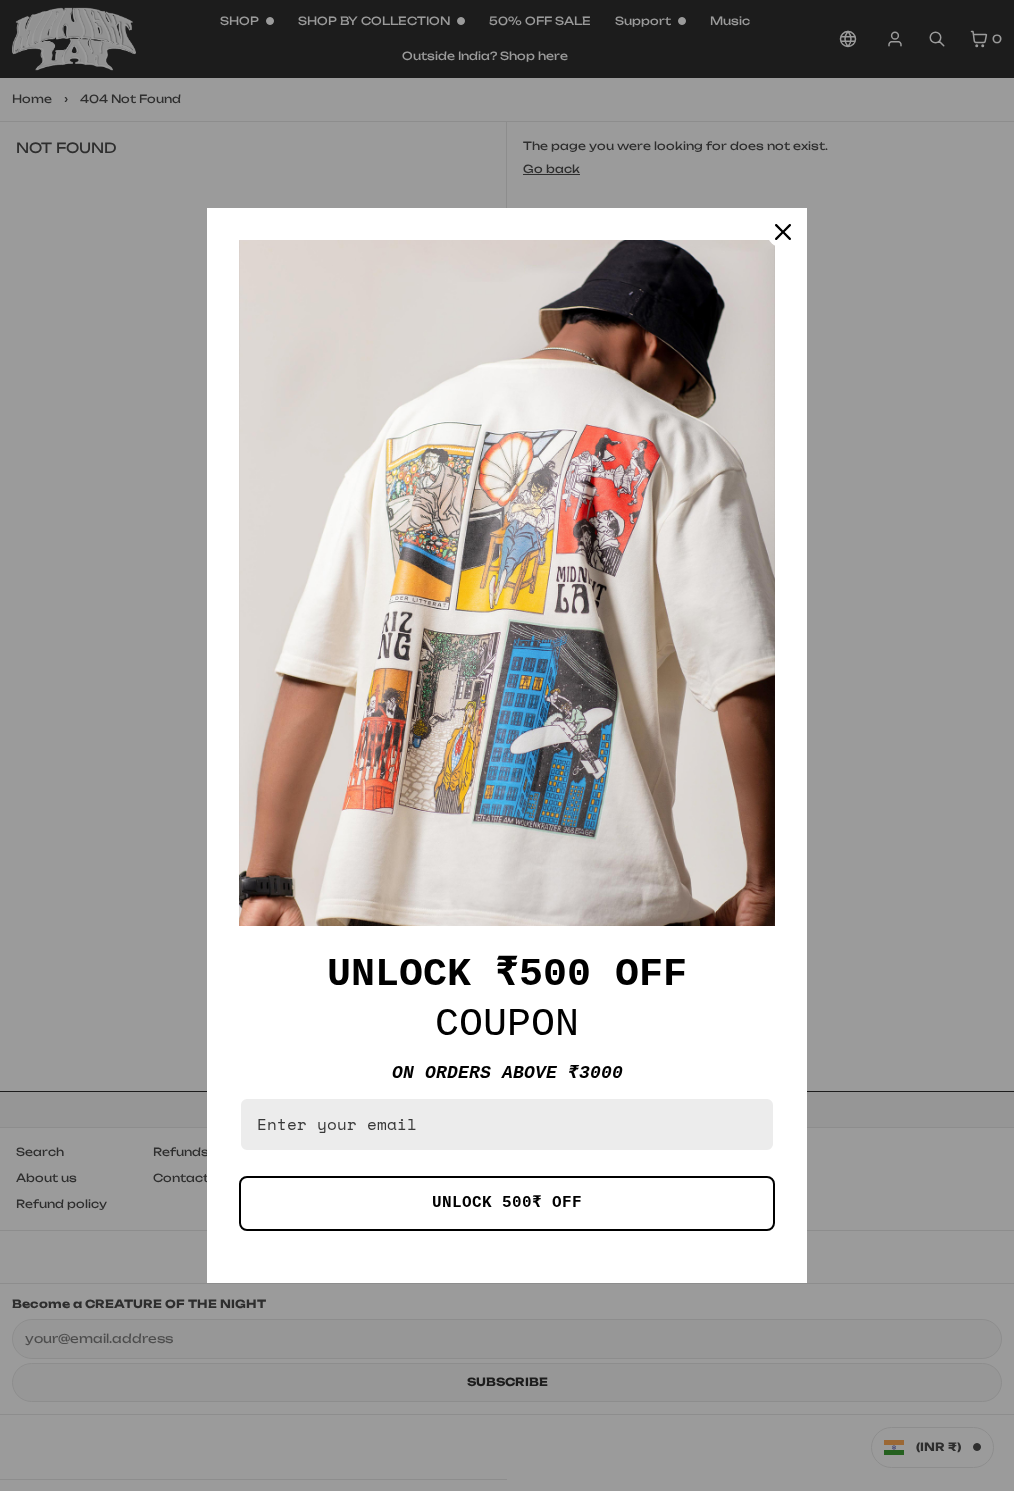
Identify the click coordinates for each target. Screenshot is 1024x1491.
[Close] (783, 232)
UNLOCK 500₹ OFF (507, 1203)
